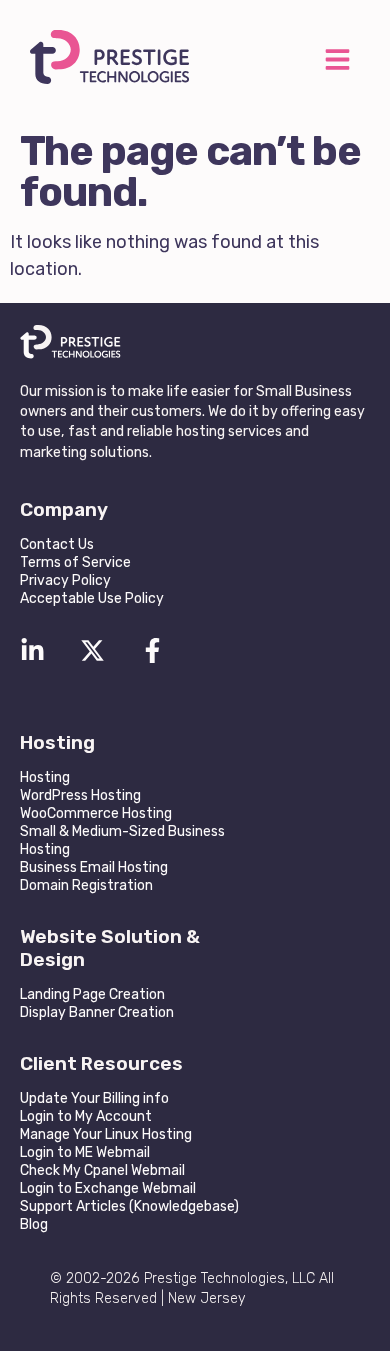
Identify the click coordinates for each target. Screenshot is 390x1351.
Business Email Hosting (94, 867)
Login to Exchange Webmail (108, 1188)
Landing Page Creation (92, 994)
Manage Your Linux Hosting (106, 1134)
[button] (337, 61)
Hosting (45, 777)
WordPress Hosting (80, 795)
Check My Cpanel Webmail (102, 1170)
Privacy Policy (65, 580)
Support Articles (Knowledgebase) (129, 1206)
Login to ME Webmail (85, 1152)
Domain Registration (86, 885)
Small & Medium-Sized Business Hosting (122, 840)
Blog (34, 1224)
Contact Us (57, 544)
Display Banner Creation (97, 1012)
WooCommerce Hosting (96, 813)
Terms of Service (75, 562)
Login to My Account (86, 1116)
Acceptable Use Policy (92, 598)
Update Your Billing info (94, 1098)
